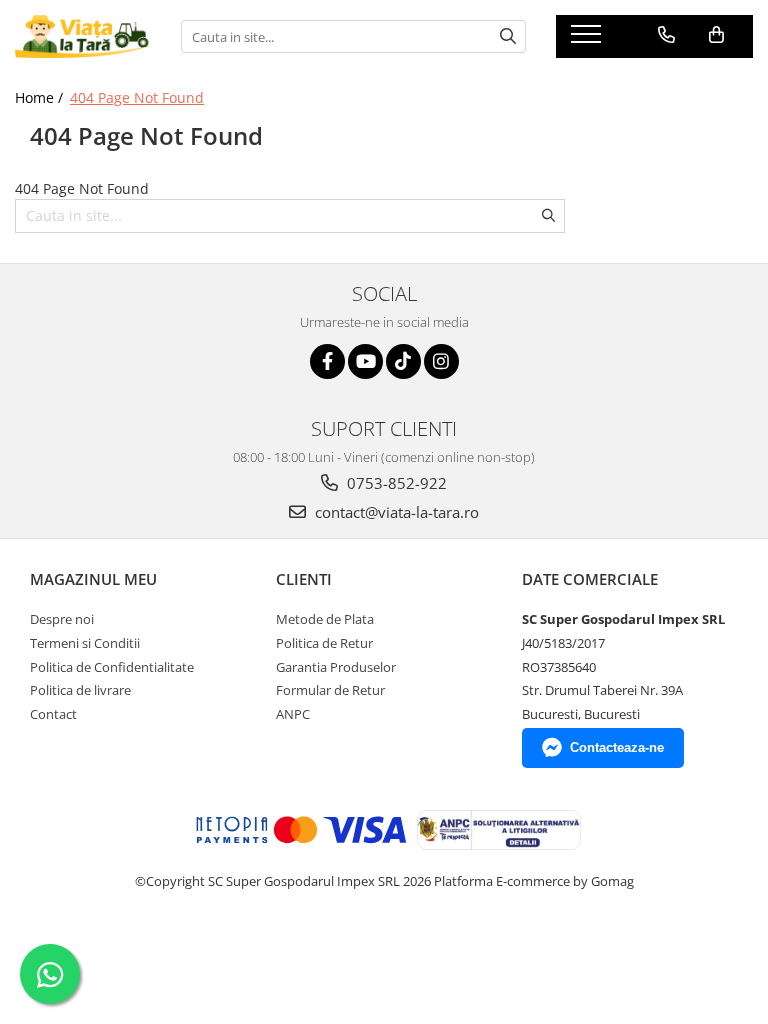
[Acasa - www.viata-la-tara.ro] (83, 36)
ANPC (293, 714)
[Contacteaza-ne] (666, 35)
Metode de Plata (325, 619)
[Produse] (588, 40)
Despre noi (62, 619)
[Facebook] (327, 361)
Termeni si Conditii (85, 643)
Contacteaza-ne (617, 747)
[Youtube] (365, 361)
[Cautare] (508, 36)
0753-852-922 (395, 483)
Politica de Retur (324, 643)
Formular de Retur (330, 690)
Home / (41, 97)
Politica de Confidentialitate (112, 667)
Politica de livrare (80, 690)
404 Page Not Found (137, 97)
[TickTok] (403, 361)
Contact (53, 714)
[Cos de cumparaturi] (716, 35)
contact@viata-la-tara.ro (395, 512)
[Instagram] (441, 361)
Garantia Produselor (336, 667)
